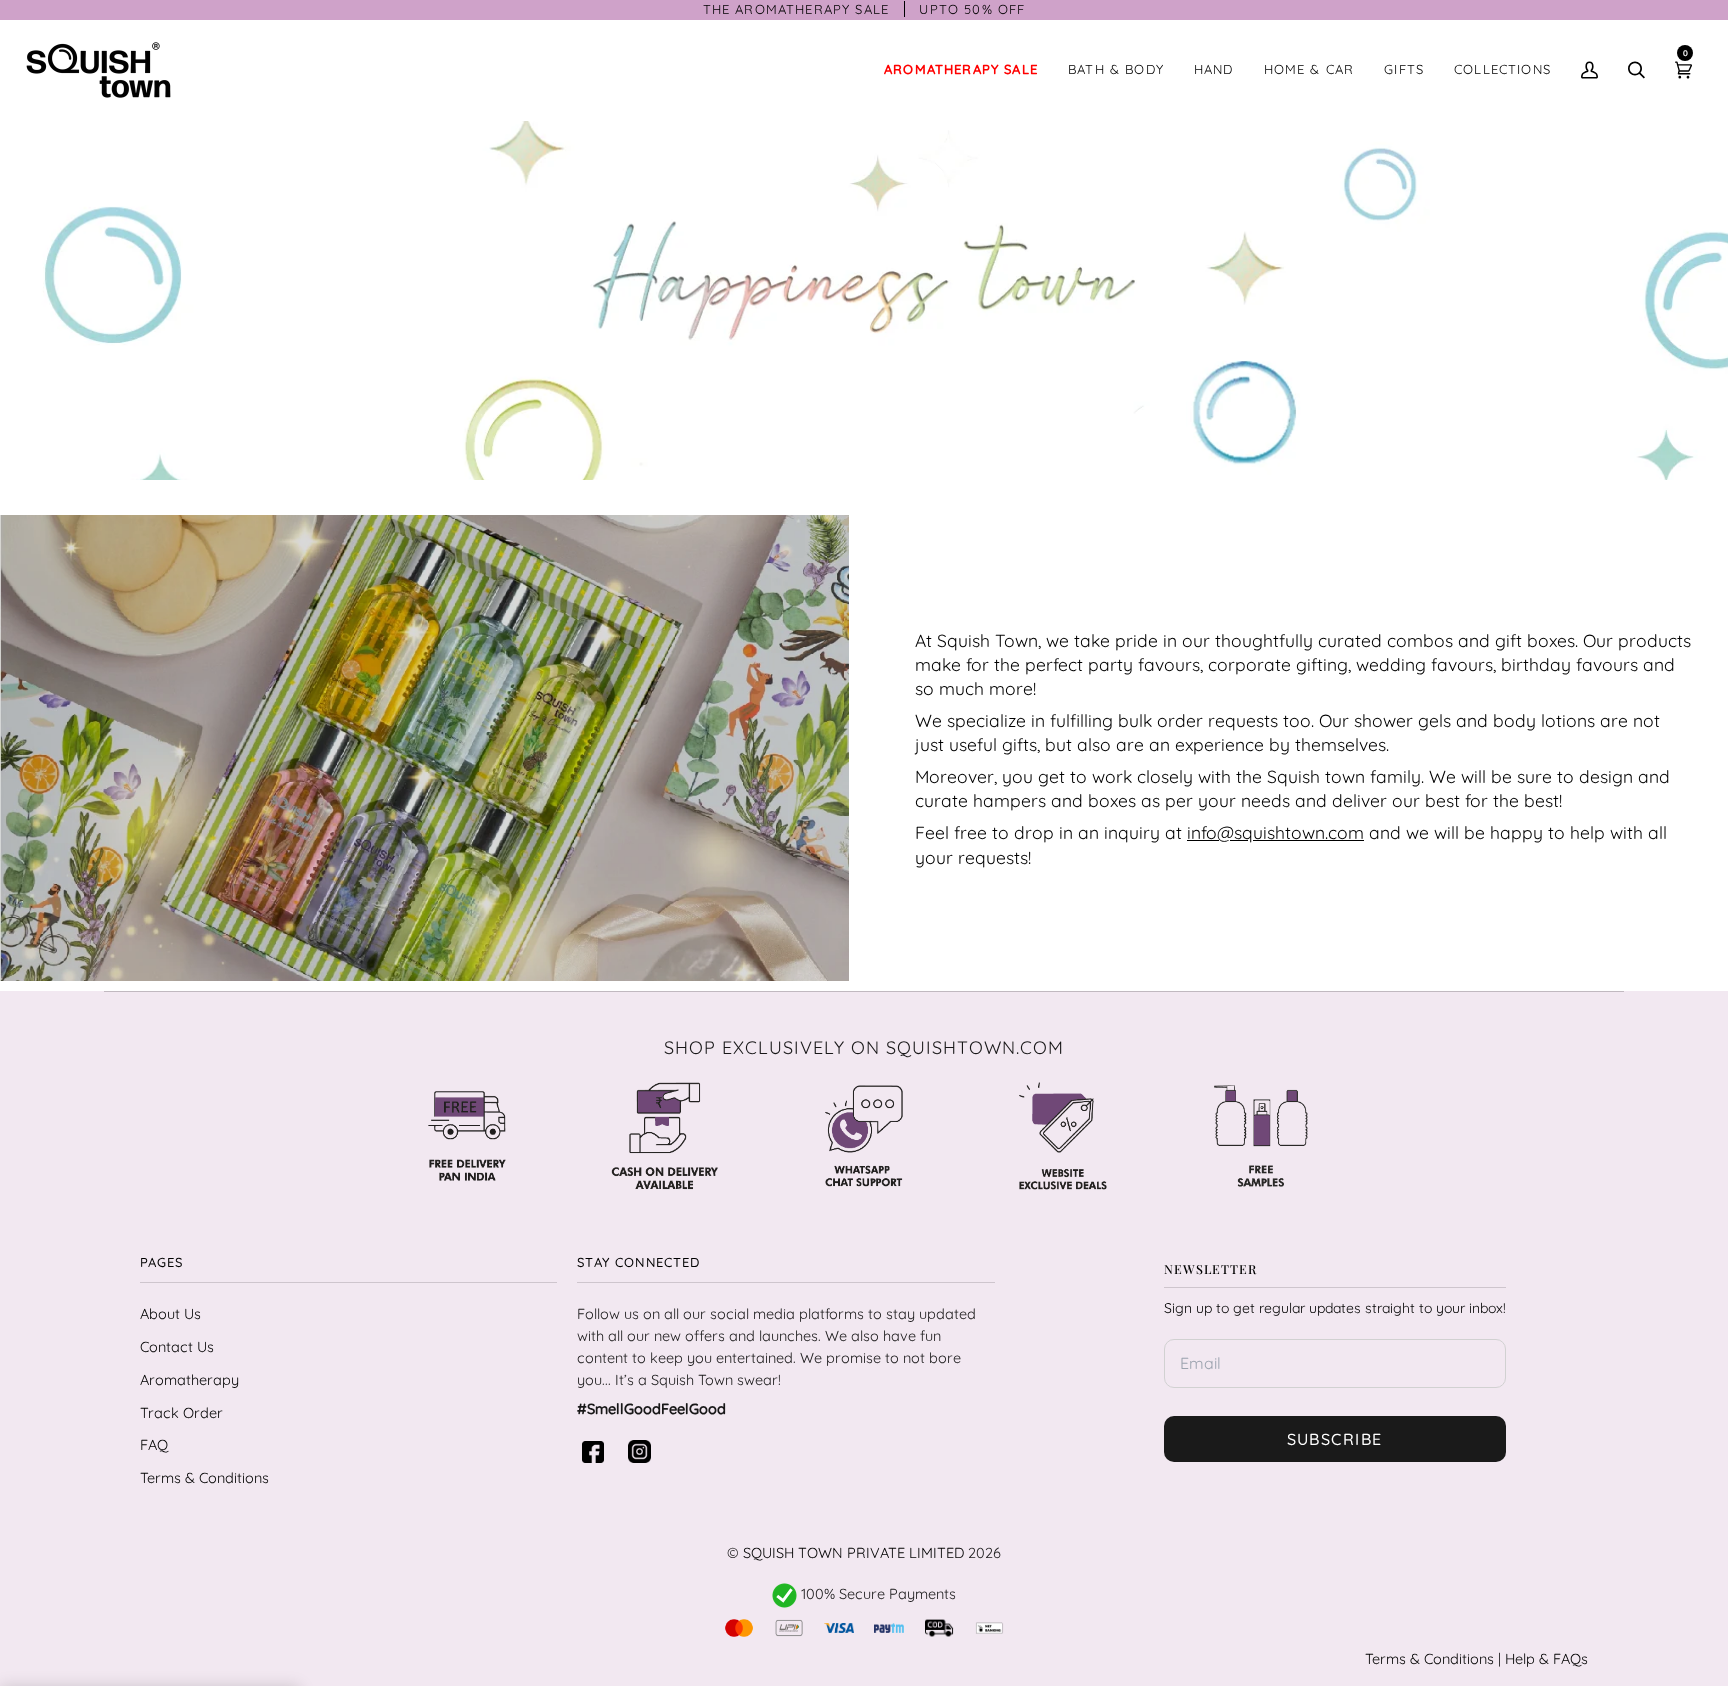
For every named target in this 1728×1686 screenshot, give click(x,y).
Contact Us (177, 1346)
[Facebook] (598, 1452)
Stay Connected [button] (638, 1262)
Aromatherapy (189, 1379)
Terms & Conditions (204, 1477)
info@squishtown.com (1275, 832)
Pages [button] (162, 1262)
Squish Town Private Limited (853, 1552)
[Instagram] (644, 1451)
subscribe (1335, 1439)
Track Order (181, 1412)
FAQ (154, 1444)
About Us (170, 1313)
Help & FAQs (1546, 1658)
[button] (1116, 70)
